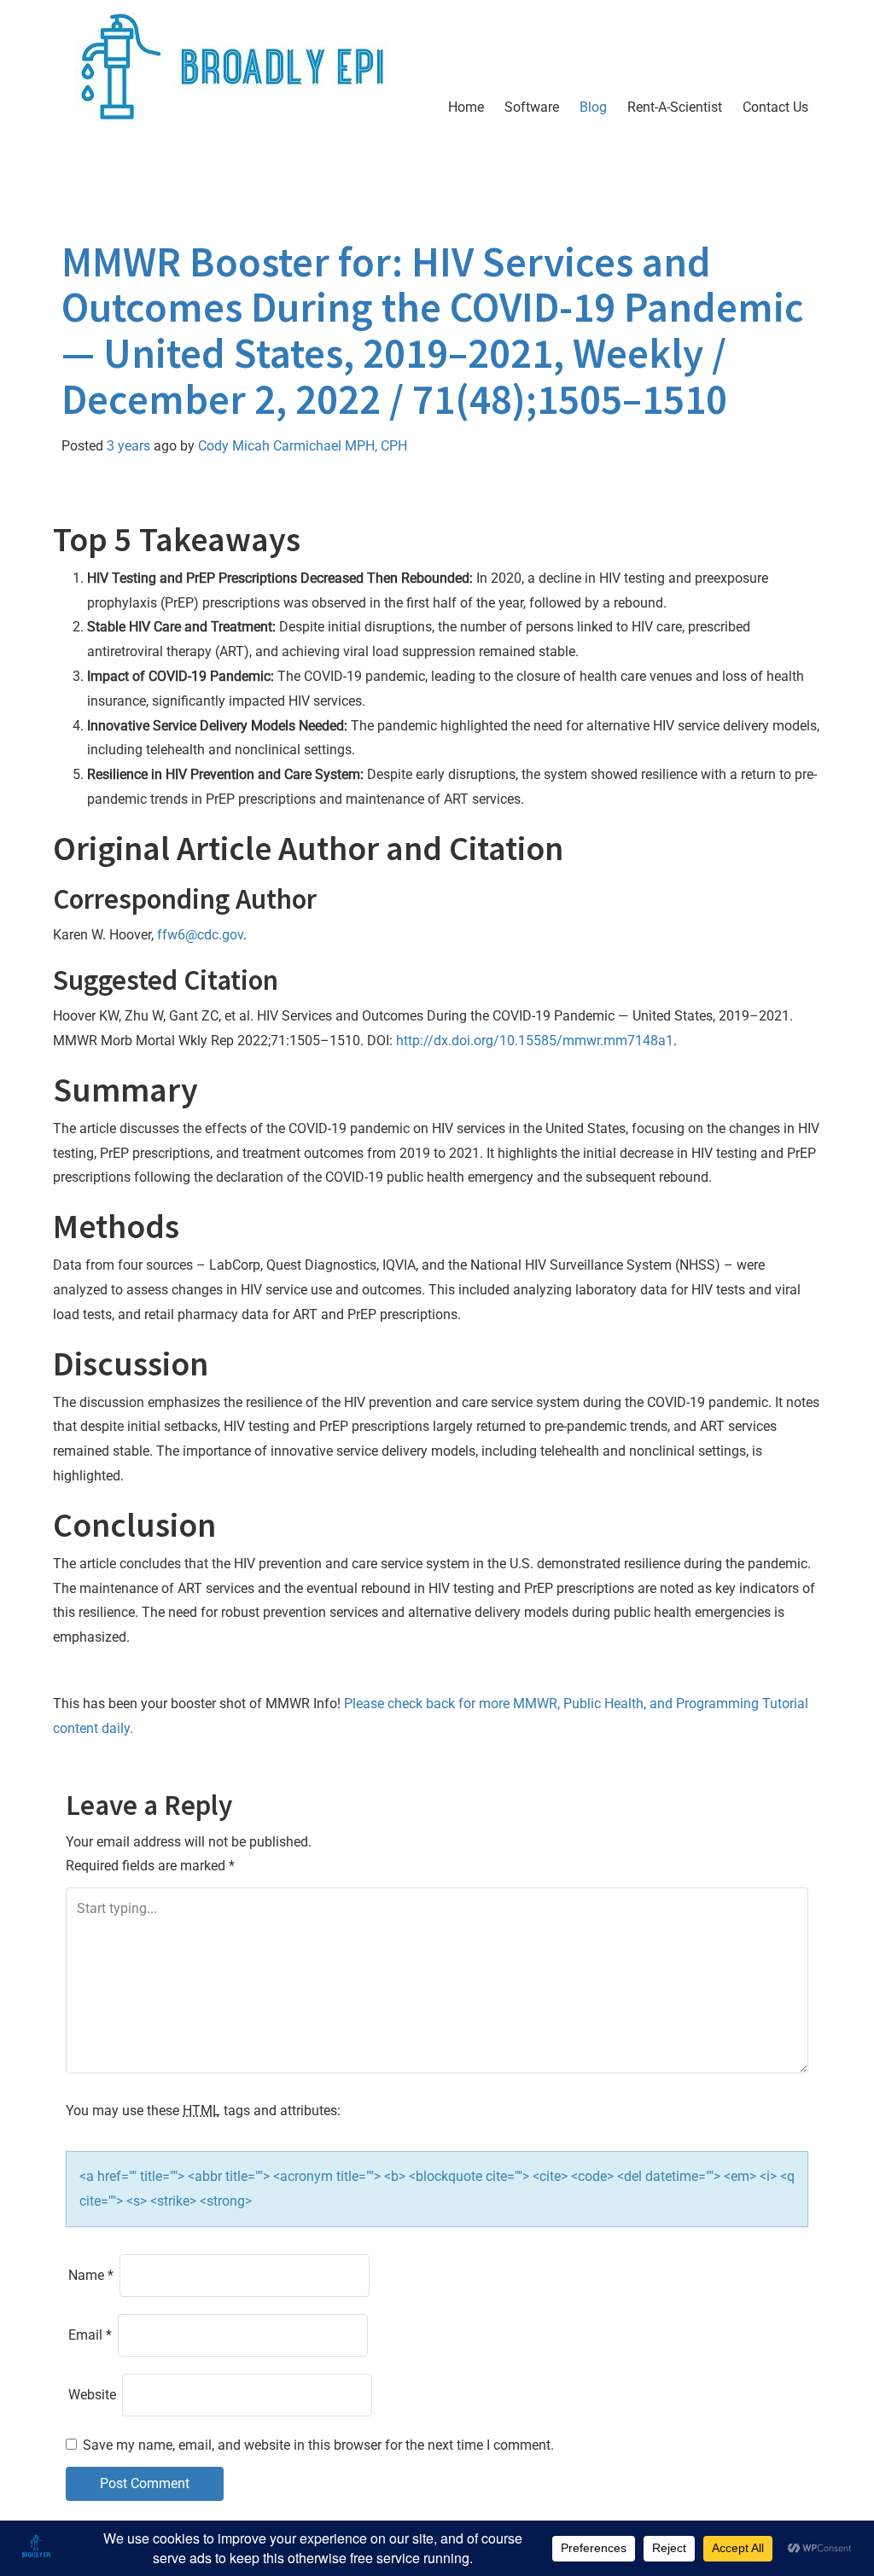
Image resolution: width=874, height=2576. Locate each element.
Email (90, 2335)
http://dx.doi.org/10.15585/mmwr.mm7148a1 (535, 1041)
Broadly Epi (161, 174)
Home (466, 107)
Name (91, 2275)
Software (532, 107)
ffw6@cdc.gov (200, 935)
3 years (128, 446)
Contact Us (775, 107)
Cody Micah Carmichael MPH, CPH (303, 446)
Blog (593, 107)
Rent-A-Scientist (675, 107)
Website (92, 2395)
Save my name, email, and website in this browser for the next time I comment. (318, 2445)
